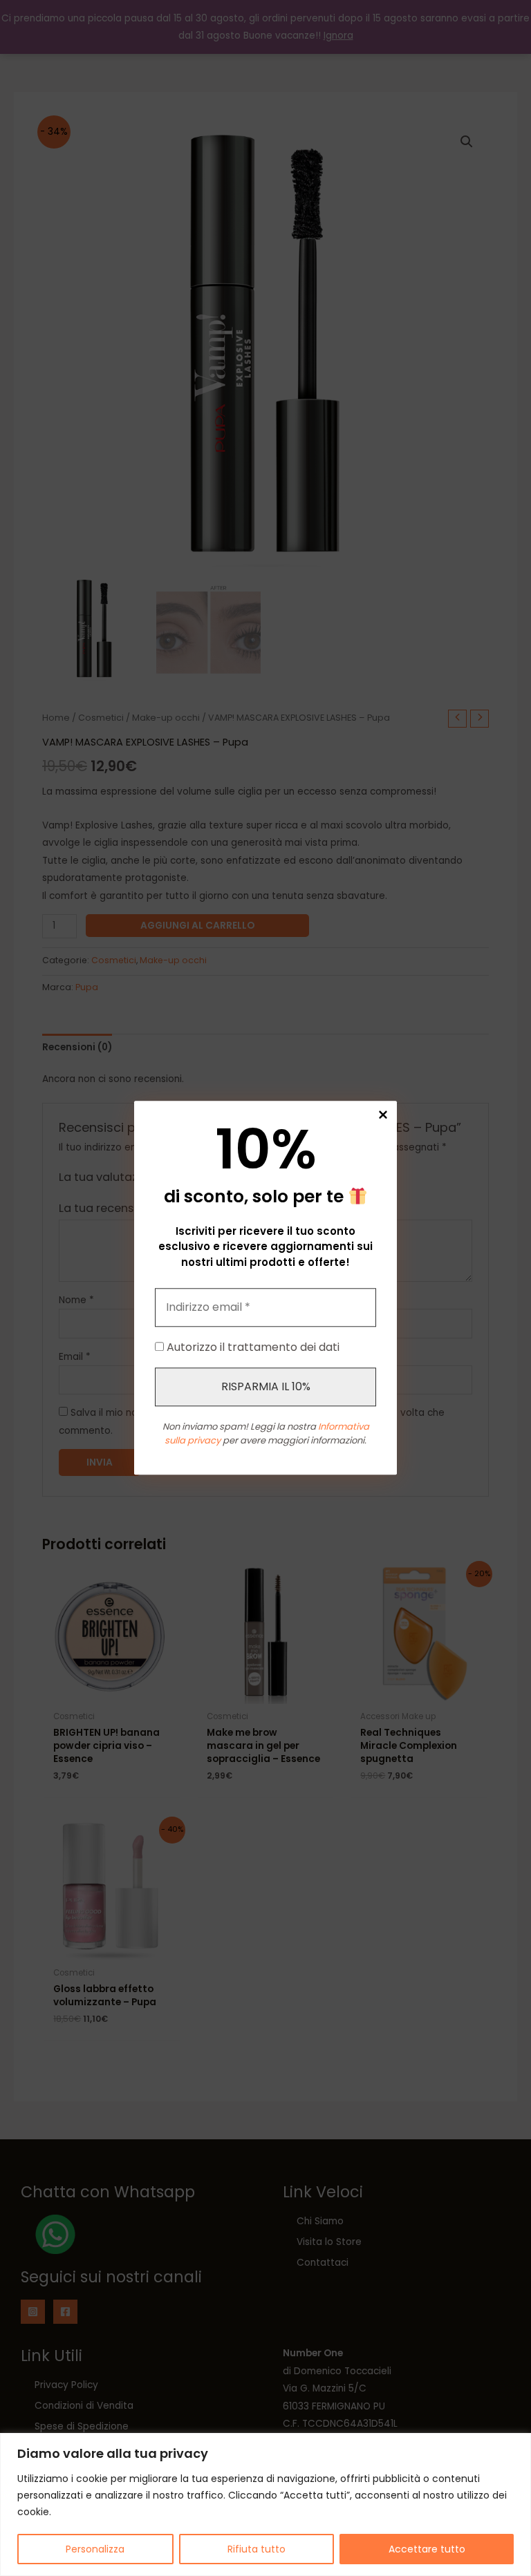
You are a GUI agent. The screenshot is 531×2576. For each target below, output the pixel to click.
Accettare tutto (427, 2549)
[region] (265, 2504)
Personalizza (95, 2549)
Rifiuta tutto (257, 2549)
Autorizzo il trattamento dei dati (252, 1348)
